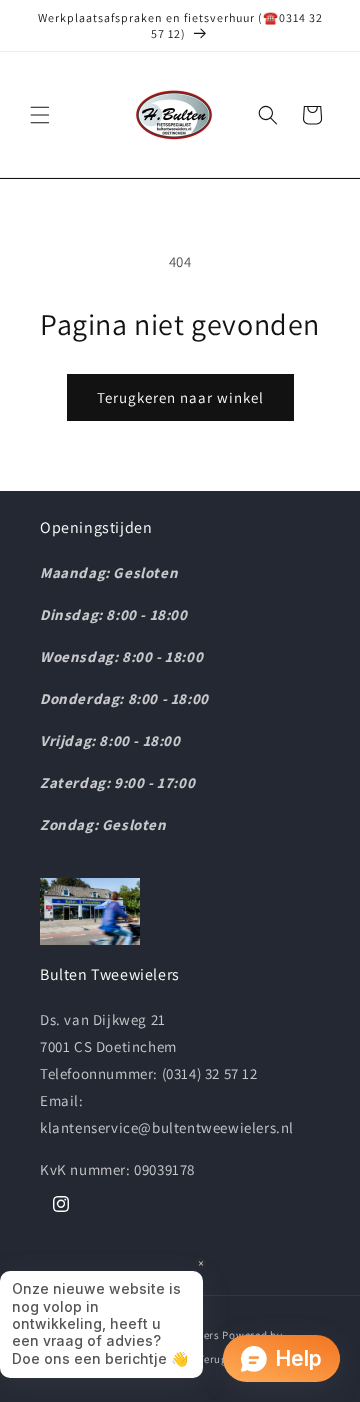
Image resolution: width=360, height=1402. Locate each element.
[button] (40, 115)
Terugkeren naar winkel (180, 397)
